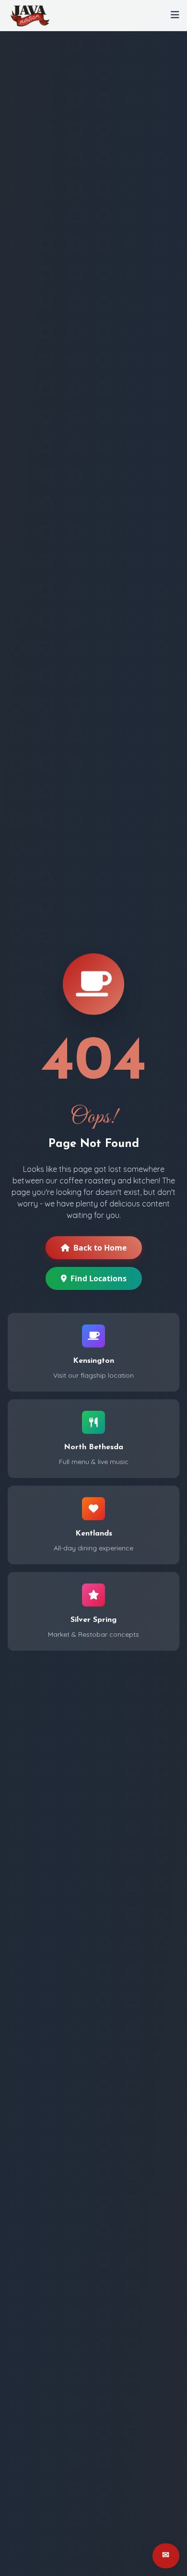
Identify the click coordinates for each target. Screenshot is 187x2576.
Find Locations (99, 1278)
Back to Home (100, 1248)
